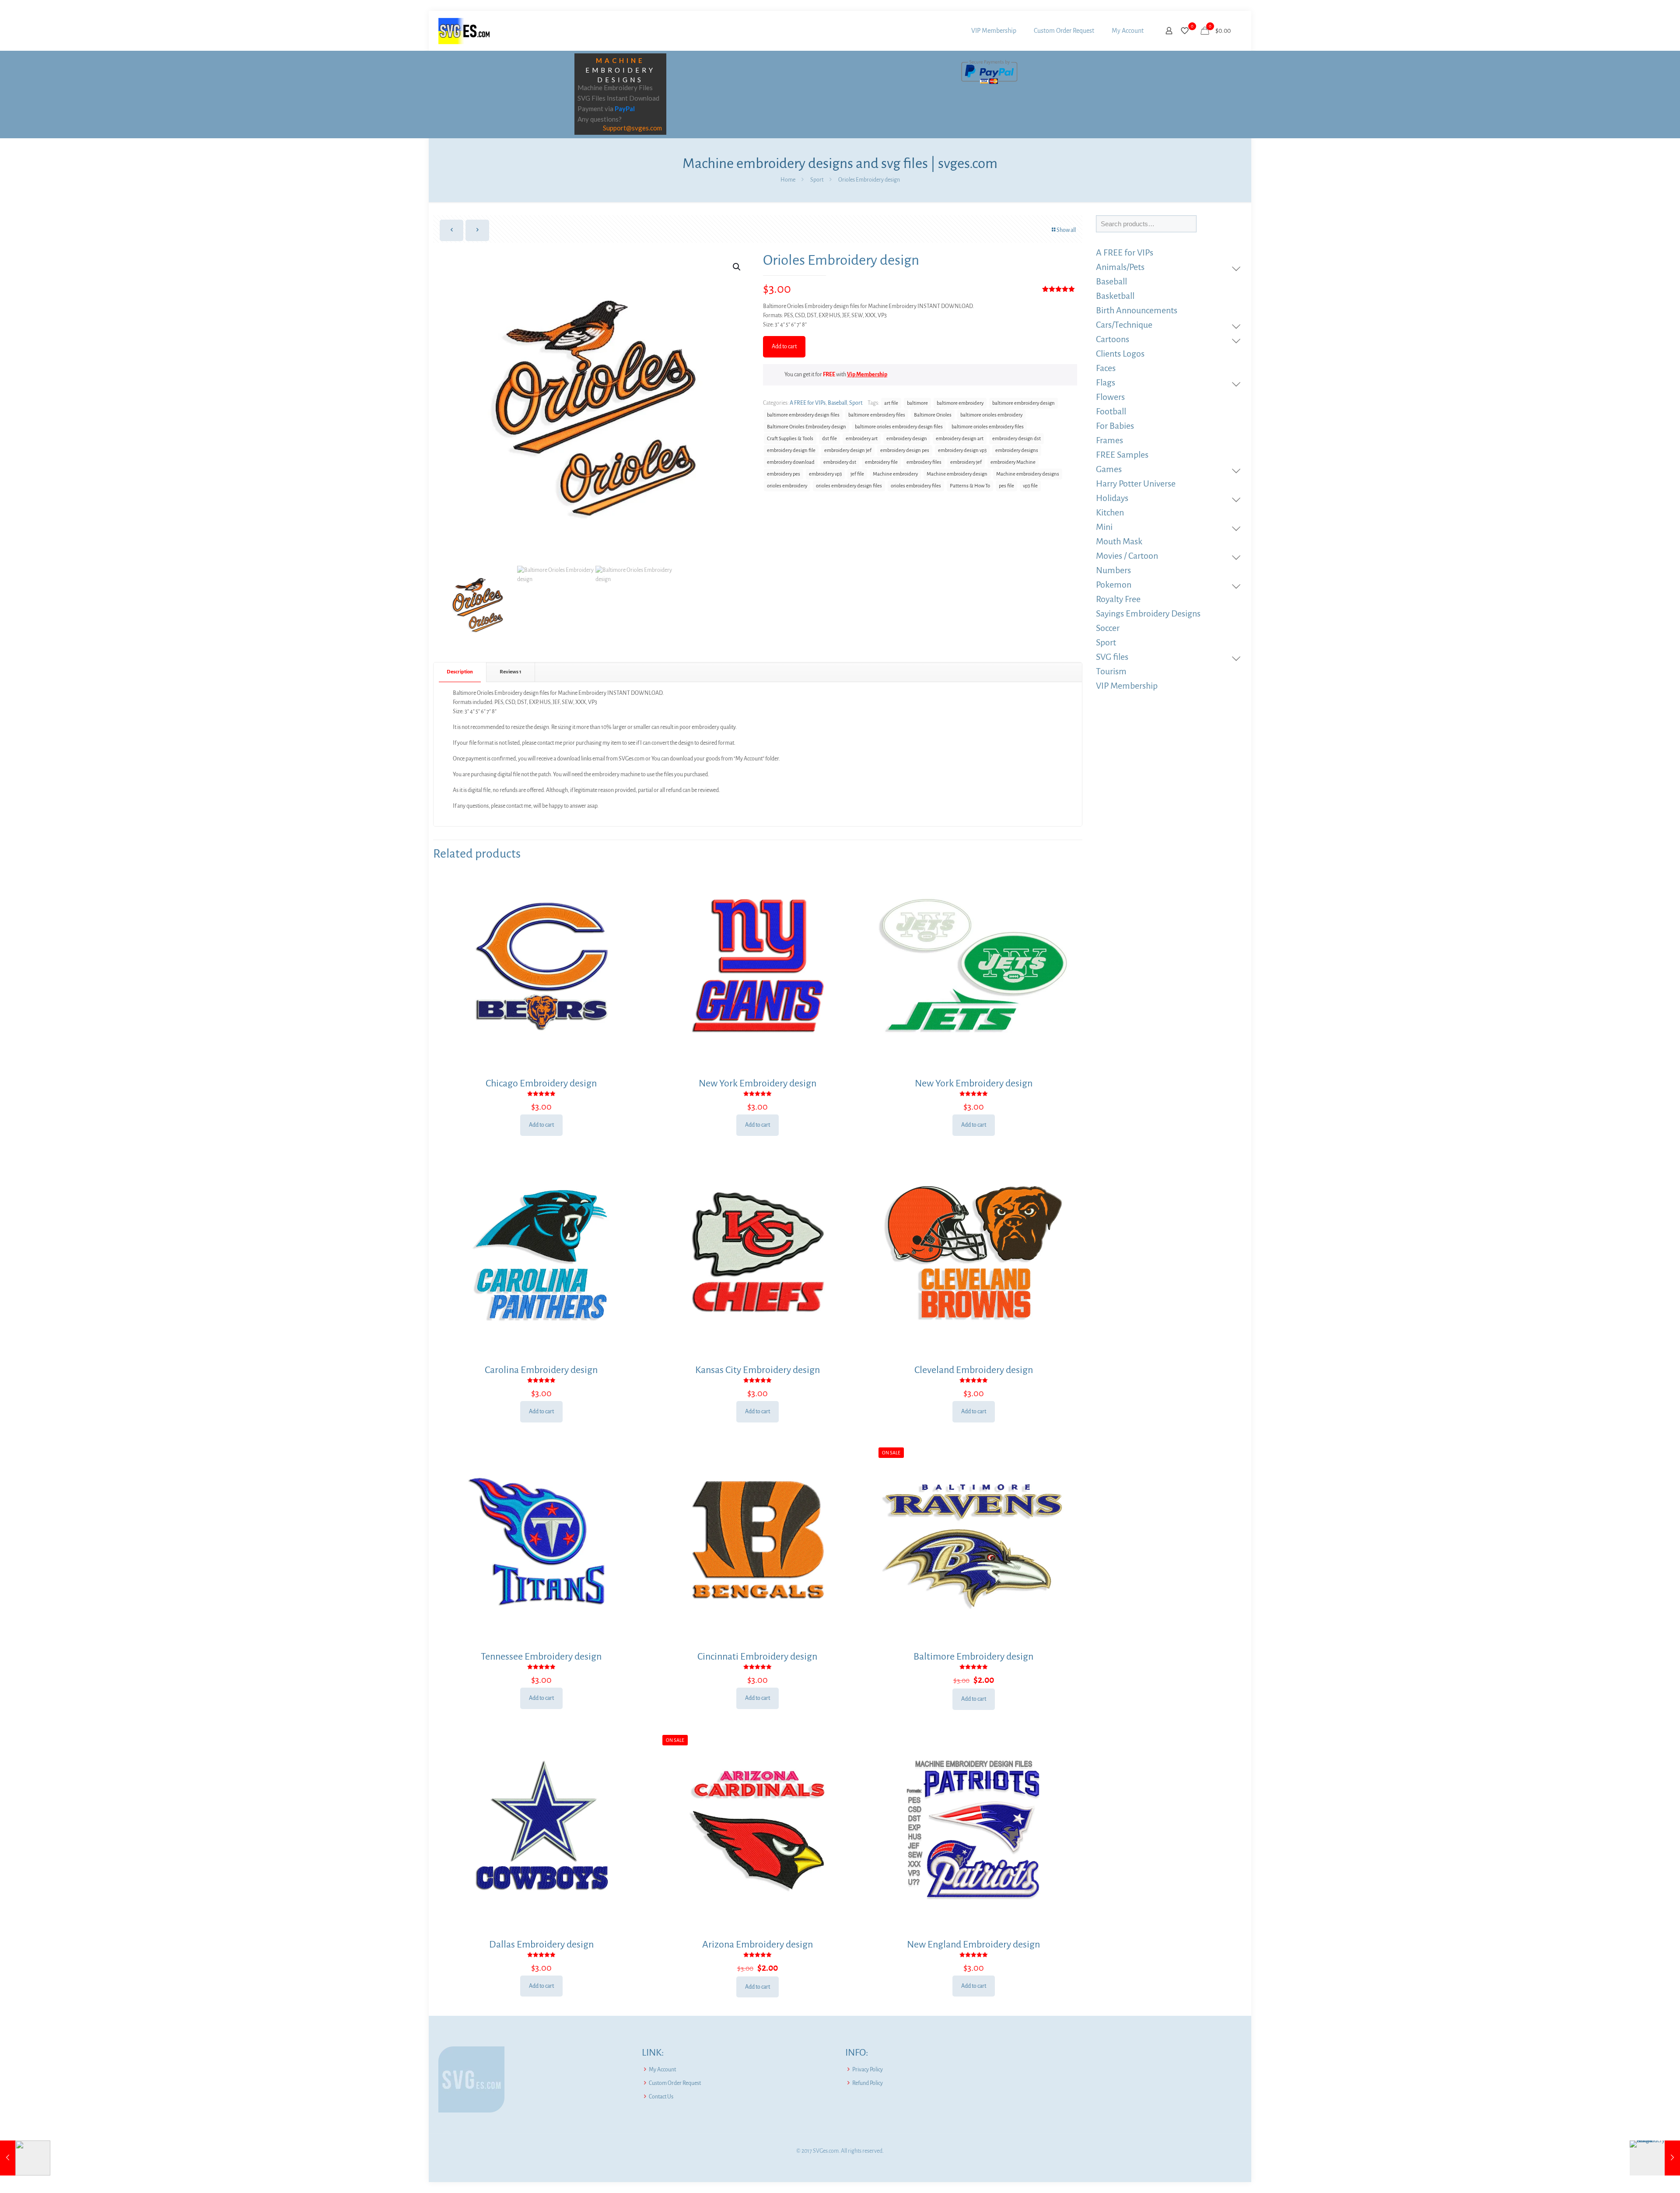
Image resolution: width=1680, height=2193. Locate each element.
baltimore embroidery (960, 403)
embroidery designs (1017, 450)
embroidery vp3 (825, 474)
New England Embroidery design (973, 1944)
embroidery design (907, 439)
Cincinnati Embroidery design (757, 1657)
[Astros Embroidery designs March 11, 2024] (1655, 2158)
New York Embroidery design (758, 1083)
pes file (1006, 486)
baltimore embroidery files (877, 415)
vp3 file (1030, 486)
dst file (829, 439)
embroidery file (881, 462)
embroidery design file (791, 450)
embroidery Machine (1013, 462)
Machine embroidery (895, 474)
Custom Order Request (675, 2083)
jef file (857, 474)
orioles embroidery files (916, 486)
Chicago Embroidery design (541, 1083)
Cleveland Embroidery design (974, 1370)
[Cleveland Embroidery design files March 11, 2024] (25, 2158)
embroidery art (862, 439)
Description (460, 672)
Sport (817, 180)
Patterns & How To (970, 486)
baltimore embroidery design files (803, 415)
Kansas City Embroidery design (758, 1370)
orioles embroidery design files (849, 486)
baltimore (917, 403)
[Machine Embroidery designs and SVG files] (464, 31)
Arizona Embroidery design (758, 1944)
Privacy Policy (868, 2070)
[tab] (460, 672)
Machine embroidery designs (1028, 474)
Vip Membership (867, 375)
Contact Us (661, 2097)
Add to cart (784, 347)
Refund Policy (868, 2083)
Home (788, 180)
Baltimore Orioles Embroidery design (807, 427)
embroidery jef (966, 462)
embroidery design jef (848, 450)
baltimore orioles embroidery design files (899, 427)
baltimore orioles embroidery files (988, 427)
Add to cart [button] (541, 1125)
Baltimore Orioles (933, 415)
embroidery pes (784, 474)
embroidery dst (840, 462)
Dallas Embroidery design (541, 1944)
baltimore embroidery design (1024, 403)
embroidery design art (960, 439)
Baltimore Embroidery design (973, 1657)
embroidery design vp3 (962, 450)
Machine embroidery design (957, 474)
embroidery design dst (1017, 439)
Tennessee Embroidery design (541, 1657)
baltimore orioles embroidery (991, 415)
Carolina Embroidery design (541, 1370)
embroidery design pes (905, 450)
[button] (737, 267)
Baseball (837, 403)
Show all (1066, 230)
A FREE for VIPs (808, 403)
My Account (662, 2070)
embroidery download (791, 462)
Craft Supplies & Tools (790, 439)
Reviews (511, 672)
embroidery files (924, 462)
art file (891, 403)
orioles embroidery (787, 486)
